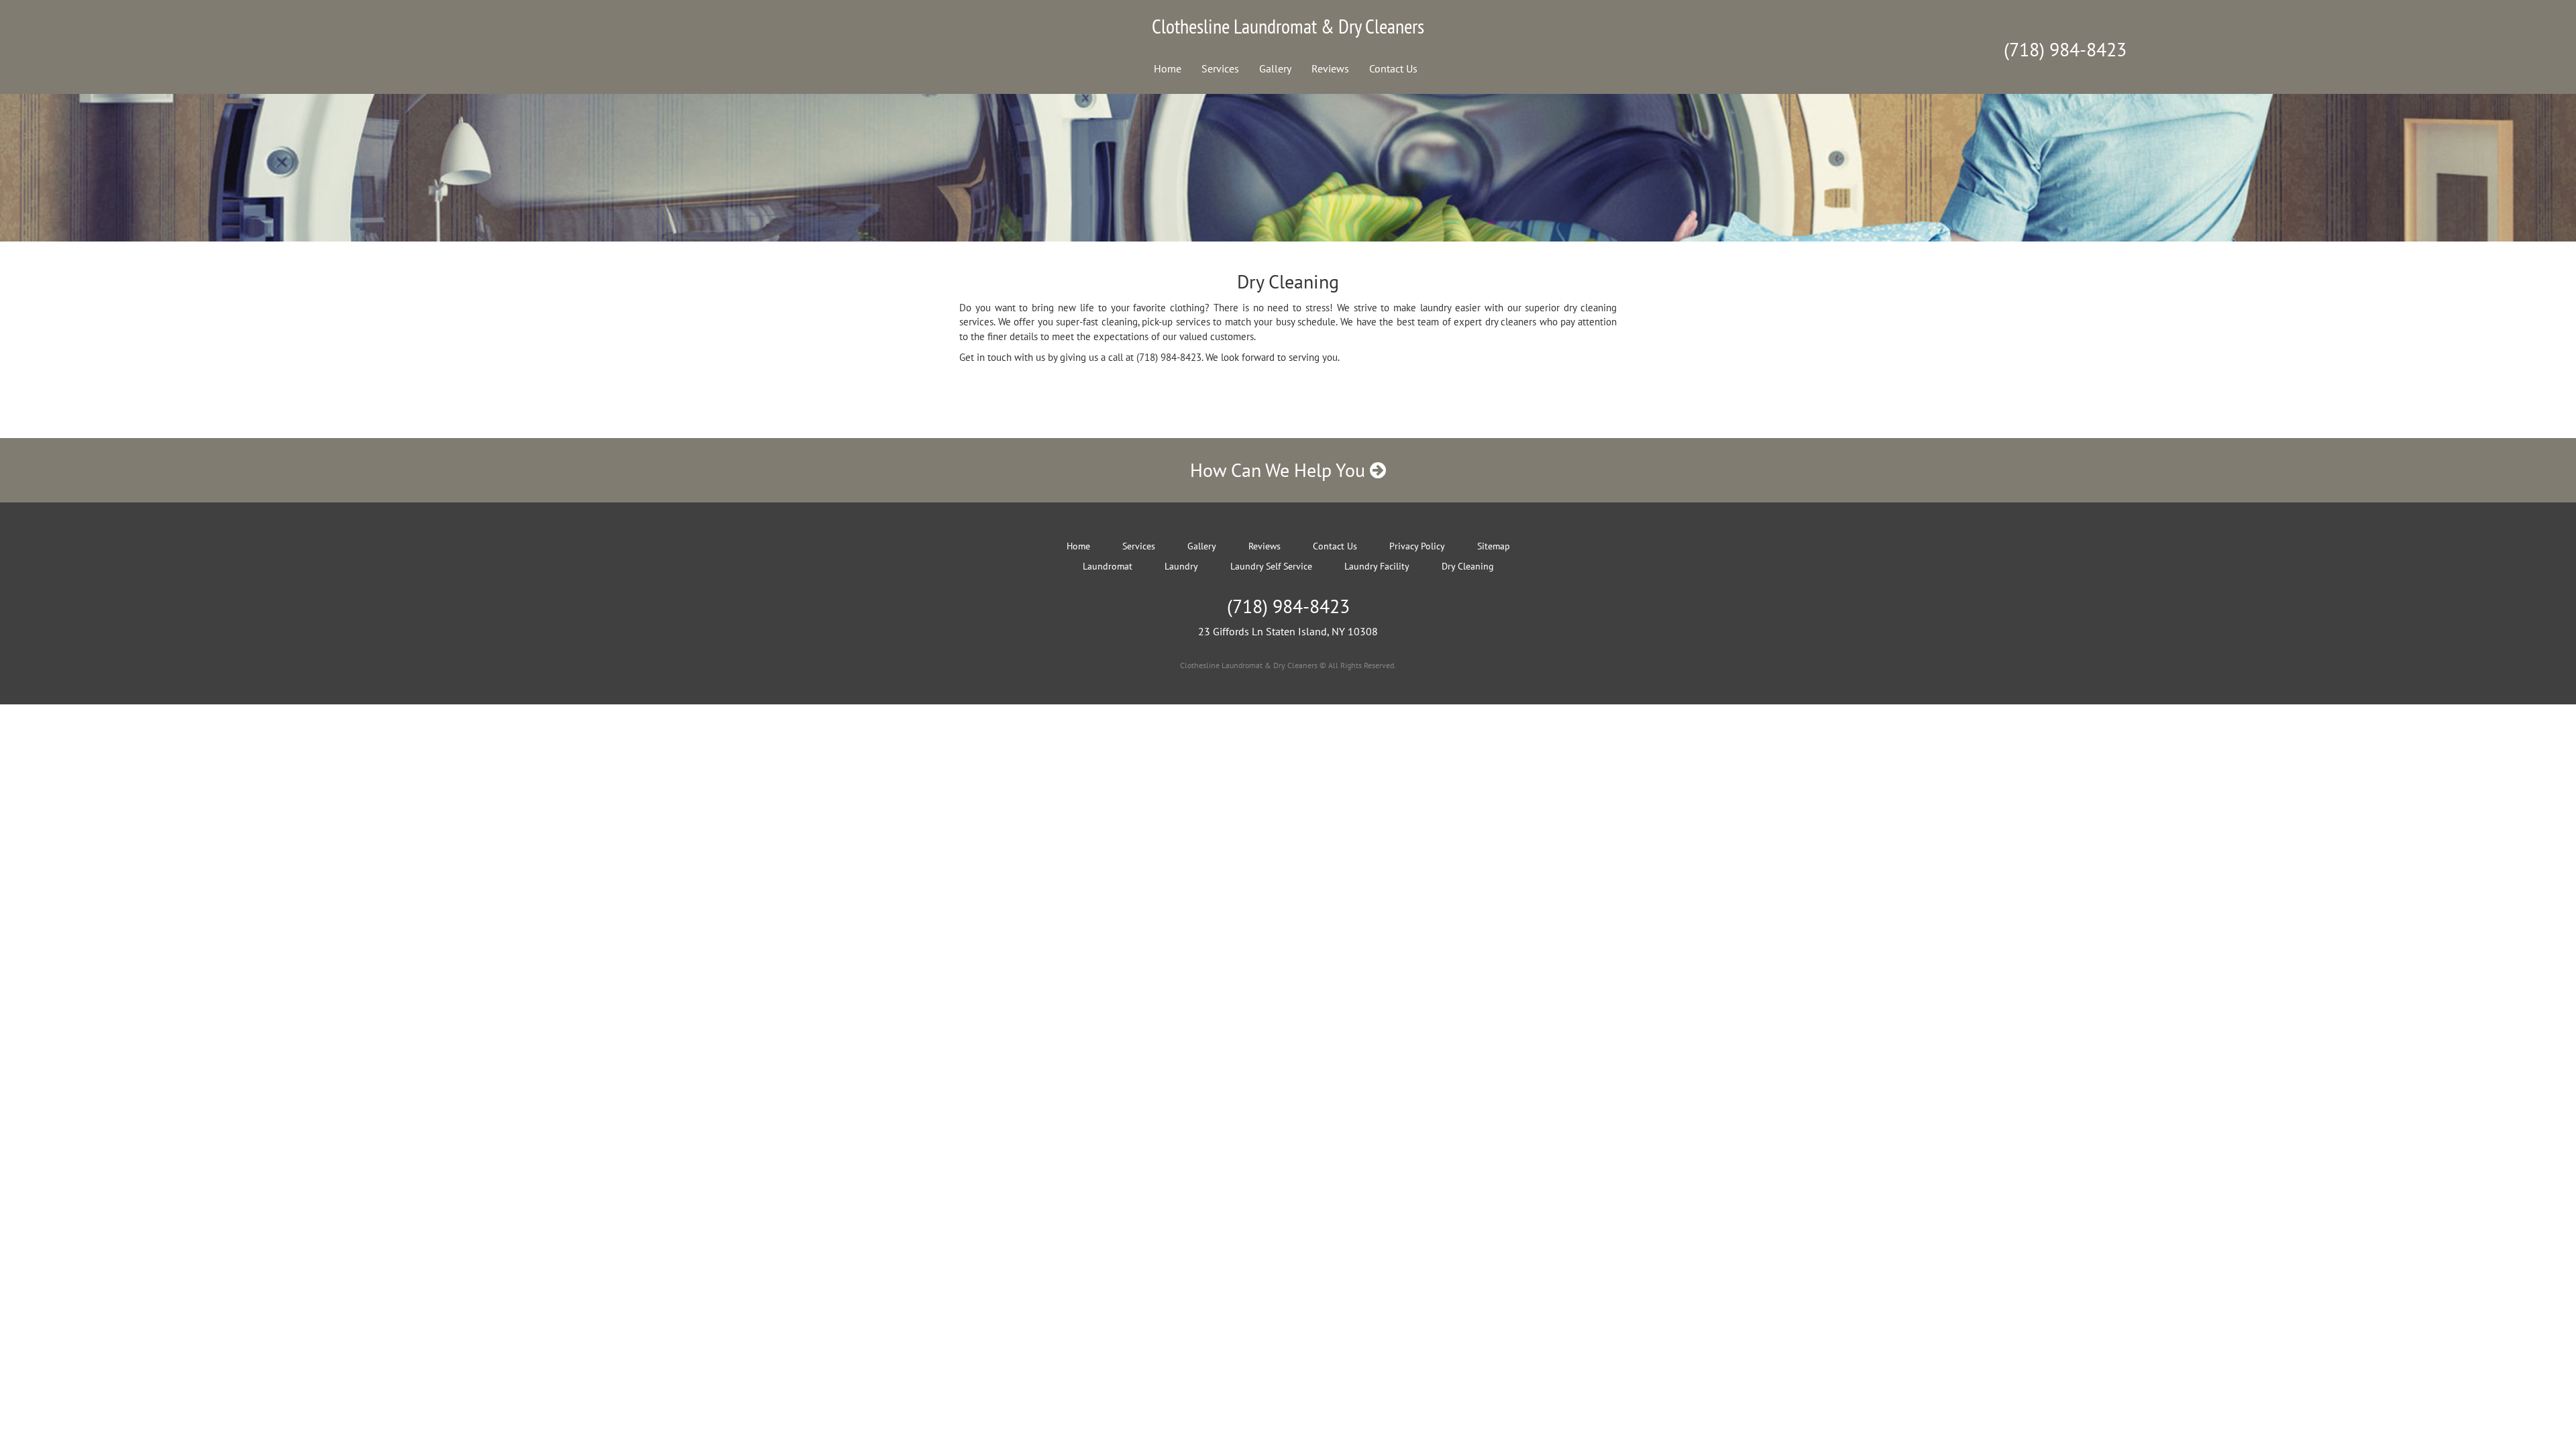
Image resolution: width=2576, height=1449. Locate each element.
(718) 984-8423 (2065, 49)
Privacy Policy (1417, 546)
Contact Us (1393, 68)
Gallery (1275, 68)
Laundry (1181, 566)
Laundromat (1108, 566)
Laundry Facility (1377, 566)
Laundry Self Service (1271, 566)
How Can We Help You (1280, 470)
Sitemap (1494, 546)
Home (1168, 68)
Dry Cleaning (1468, 566)
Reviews (1330, 68)
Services (1220, 68)
